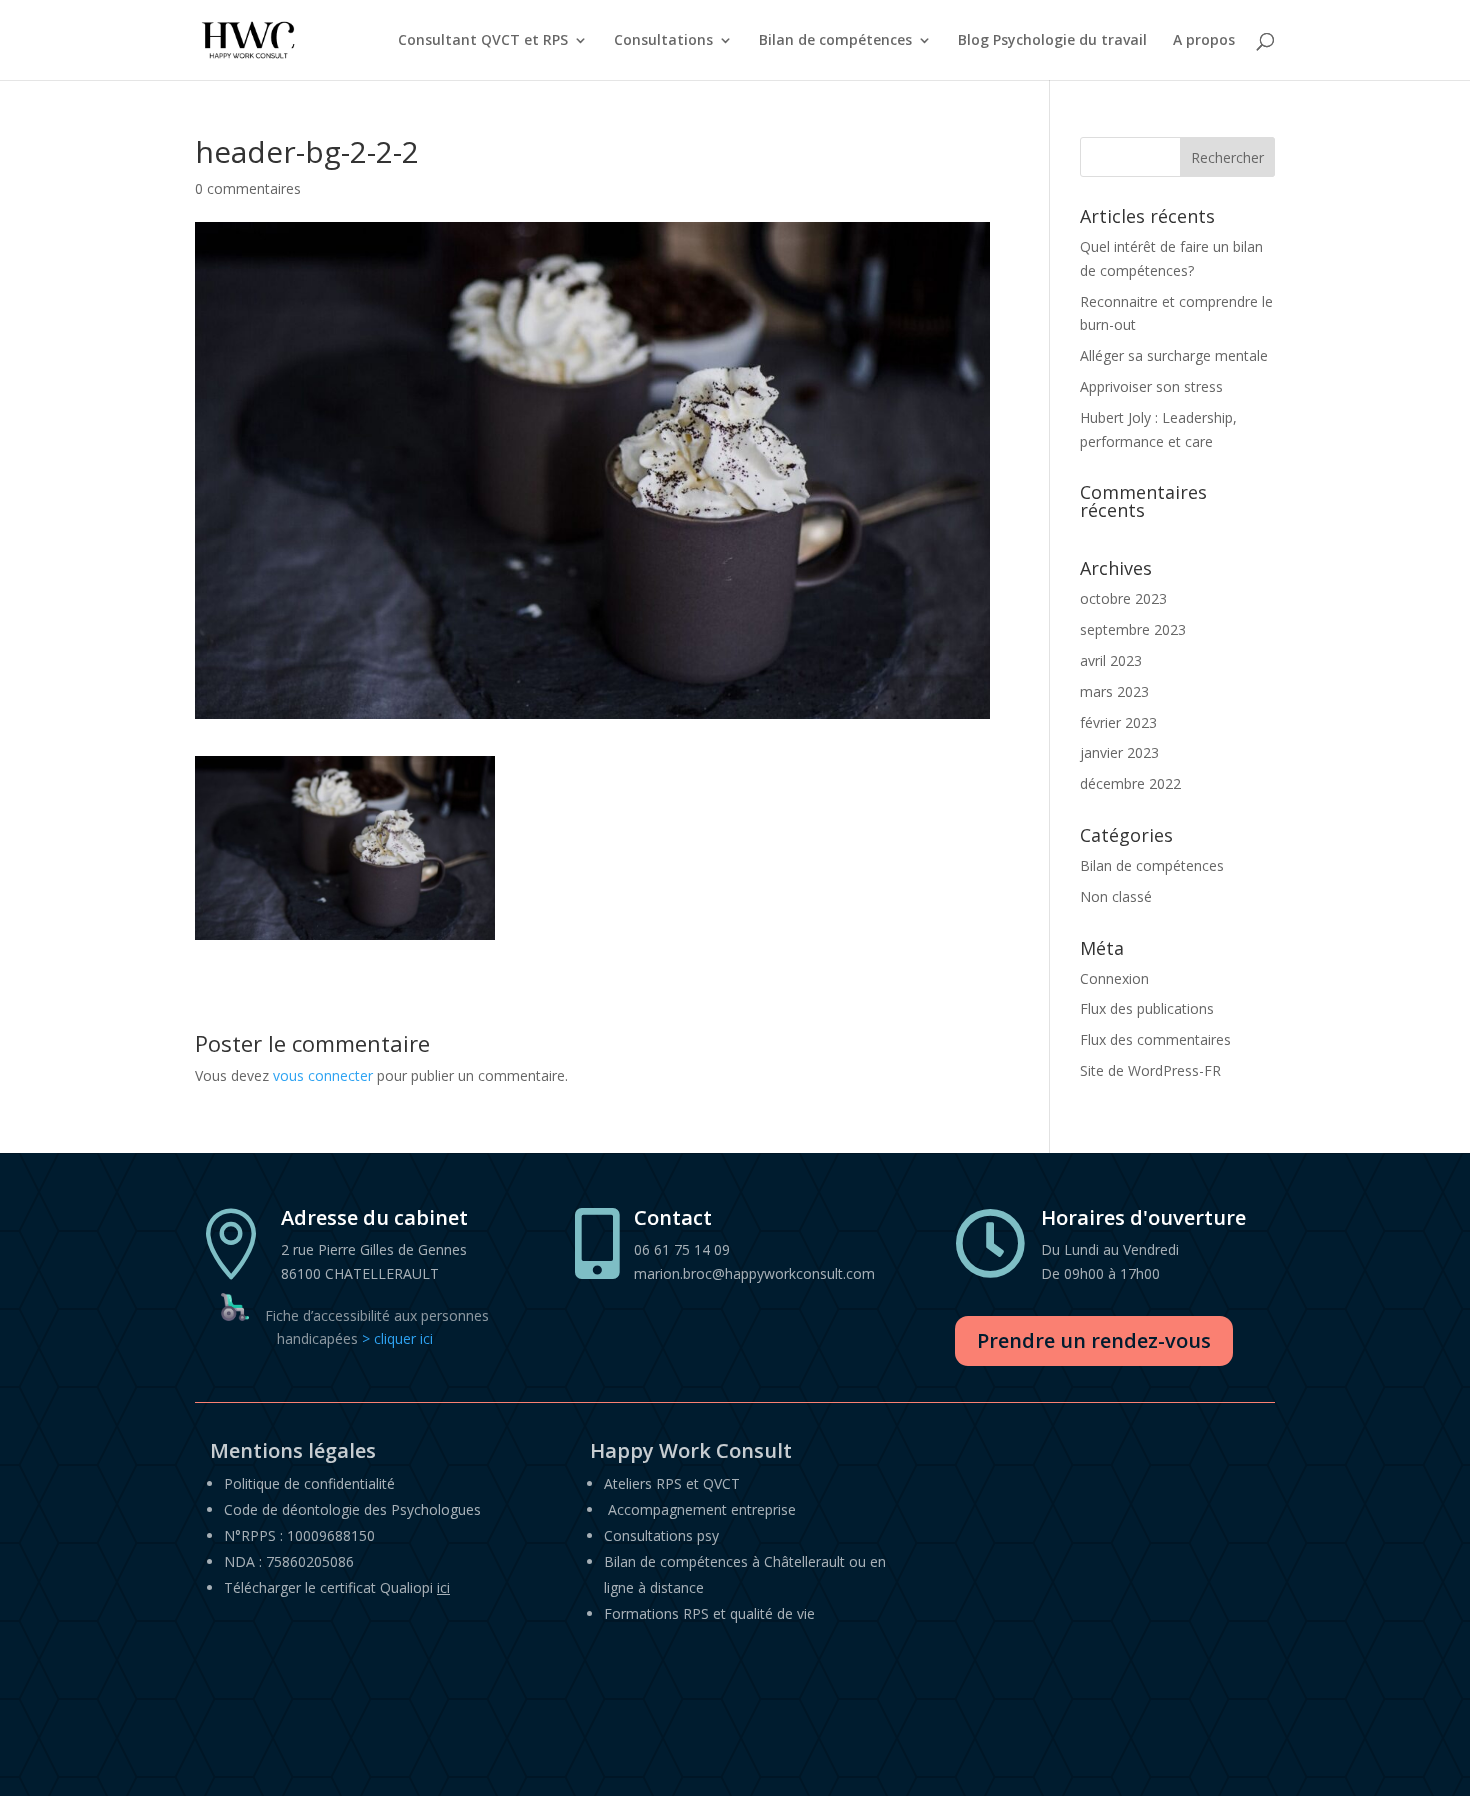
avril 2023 (1111, 660)
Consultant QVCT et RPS (483, 41)
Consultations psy (661, 1535)
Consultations (663, 41)
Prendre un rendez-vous (1094, 1340)
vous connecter (323, 1075)
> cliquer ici (397, 1338)
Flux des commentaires (1155, 1039)
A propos (1204, 41)
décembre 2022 (1130, 783)
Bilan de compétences (835, 41)
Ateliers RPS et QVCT (672, 1483)
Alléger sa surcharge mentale (1174, 355)
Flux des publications (1147, 1008)
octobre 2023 (1123, 598)
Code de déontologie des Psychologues (352, 1509)
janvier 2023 (1119, 752)
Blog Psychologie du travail (1052, 41)
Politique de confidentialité (309, 1483)
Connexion (1114, 978)
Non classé (1116, 896)
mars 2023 (1114, 691)
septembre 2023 (1133, 629)
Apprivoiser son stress (1151, 386)
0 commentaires (248, 188)
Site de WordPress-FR (1150, 1070)
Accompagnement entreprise (702, 1509)
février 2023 (1118, 722)
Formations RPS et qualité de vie (709, 1613)
